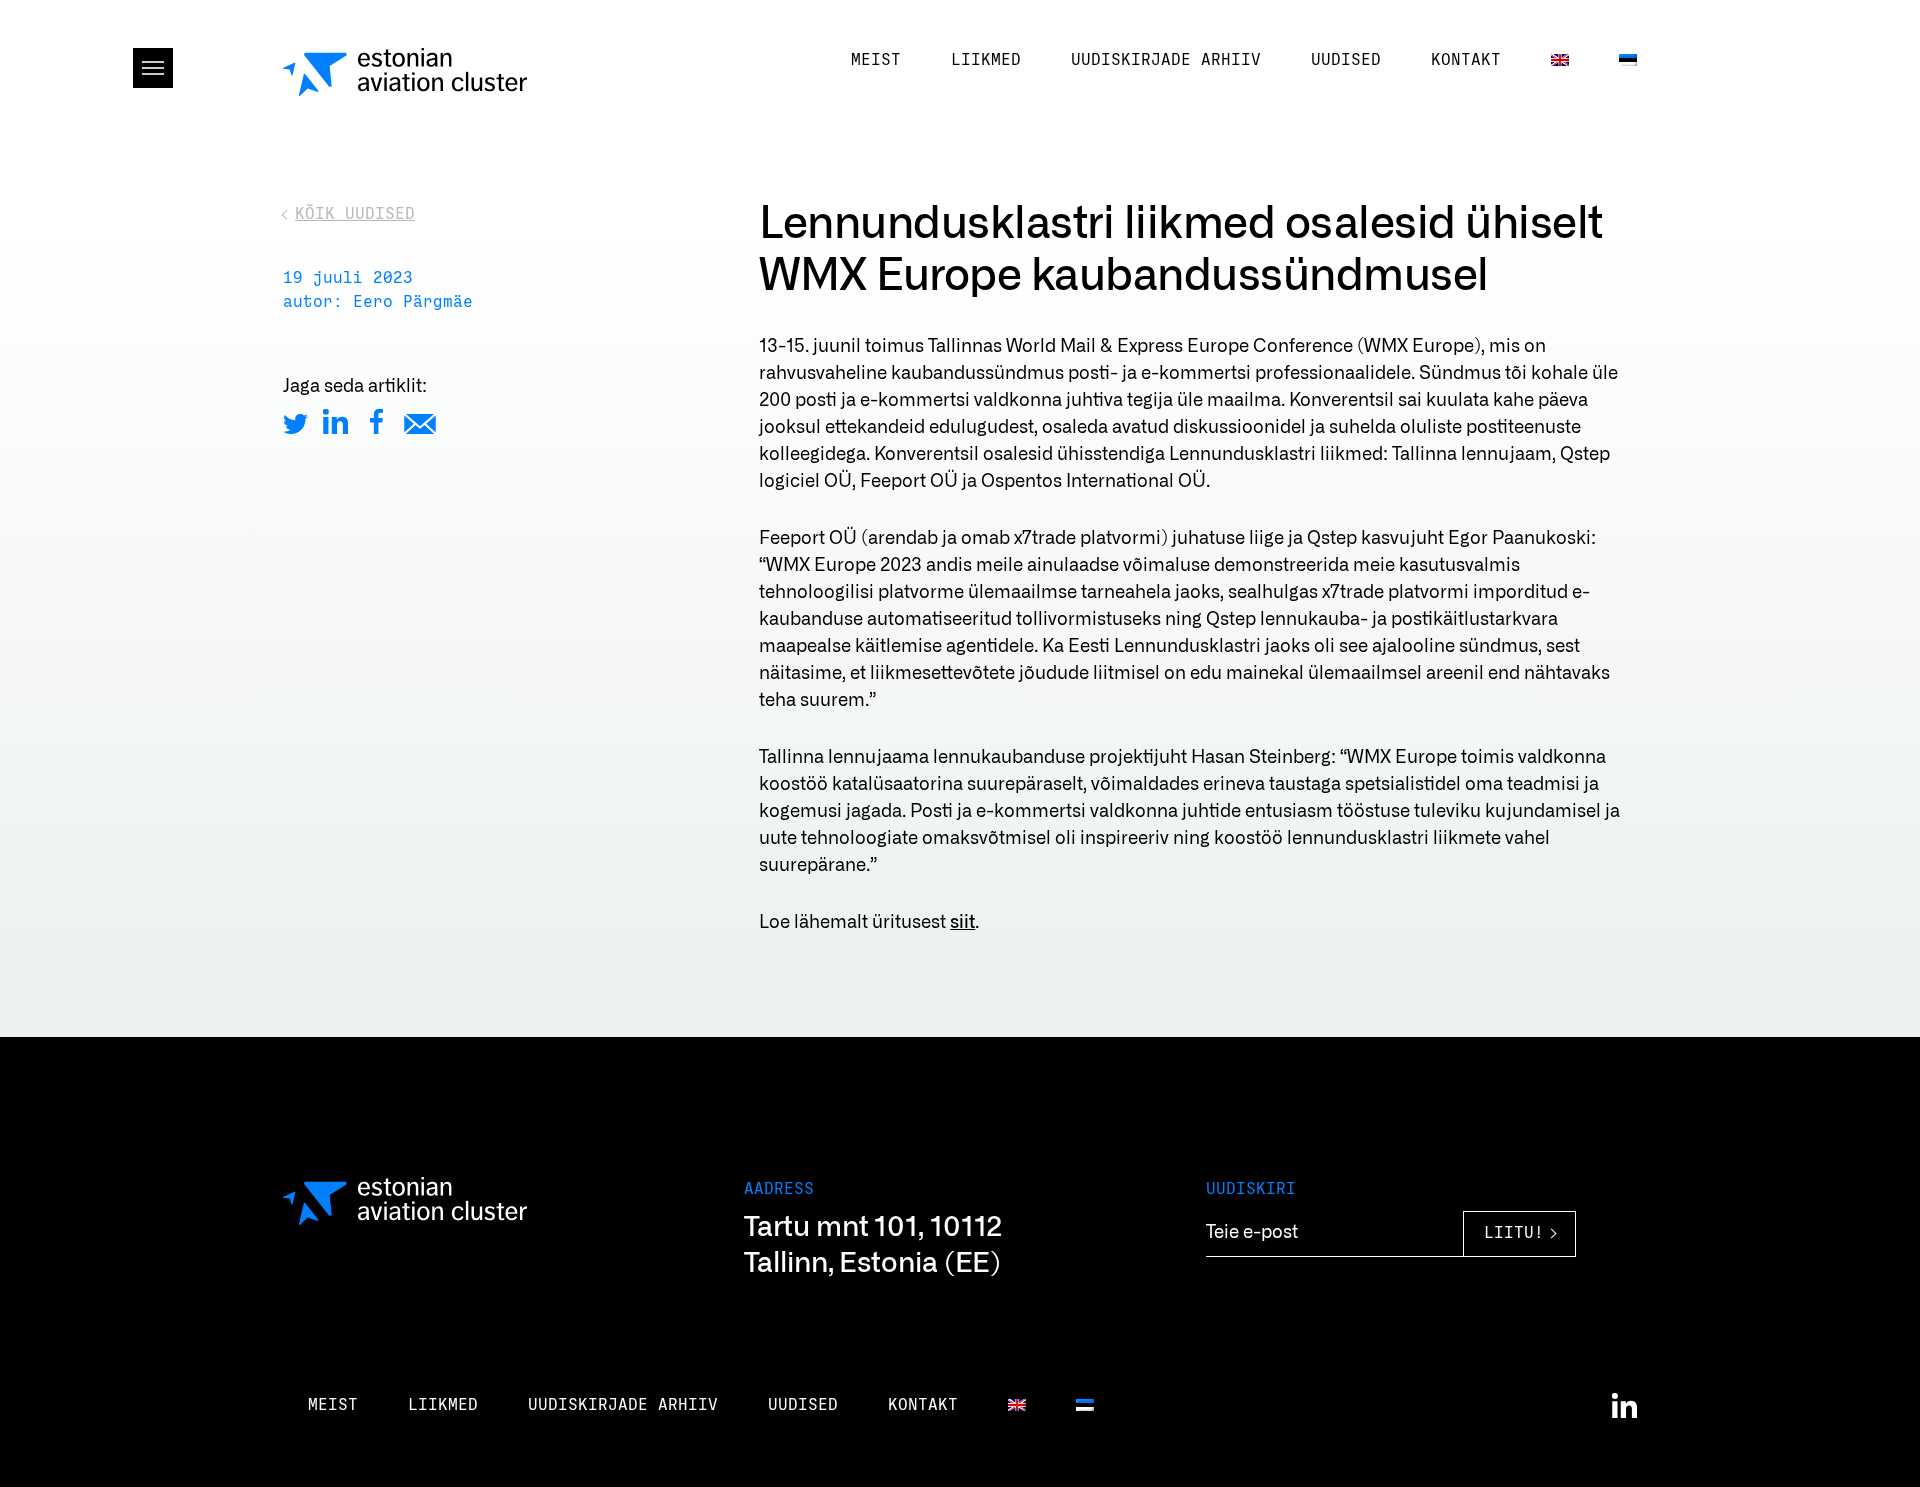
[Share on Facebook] (376, 421)
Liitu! (1514, 1233)
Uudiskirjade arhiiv (1166, 60)
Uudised (1346, 60)
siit (962, 923)
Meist (876, 60)
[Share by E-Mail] (420, 421)
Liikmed (986, 60)
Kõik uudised (355, 214)
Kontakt (1466, 60)
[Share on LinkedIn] (335, 421)
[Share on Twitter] (295, 421)
